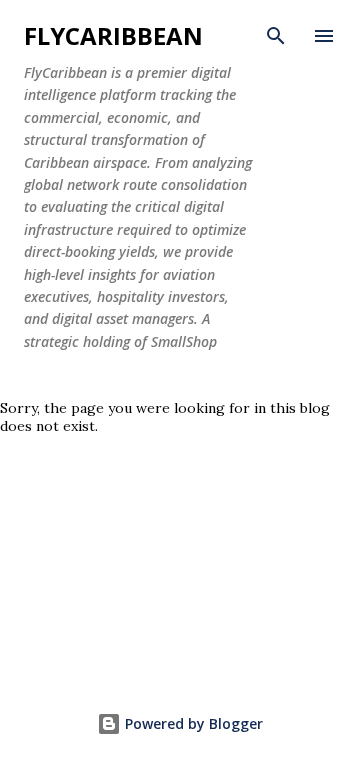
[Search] (276, 36)
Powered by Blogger (192, 723)
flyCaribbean (113, 35)
